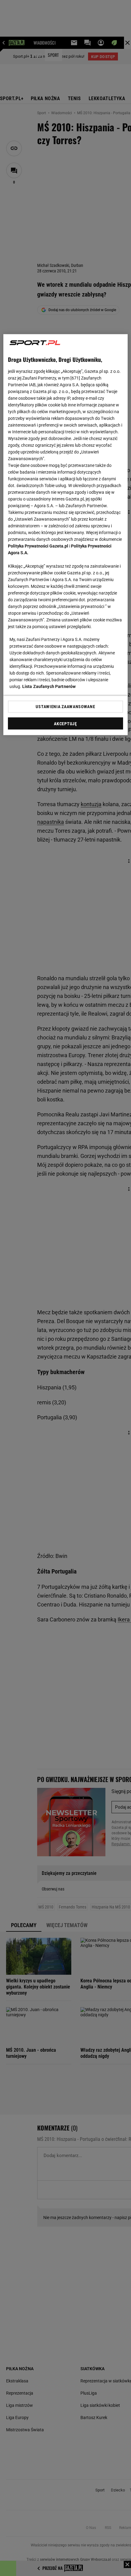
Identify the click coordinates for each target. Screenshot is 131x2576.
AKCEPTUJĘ (65, 724)
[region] (66, 535)
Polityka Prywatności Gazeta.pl (38, 546)
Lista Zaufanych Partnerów (49, 687)
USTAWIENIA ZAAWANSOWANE (65, 707)
